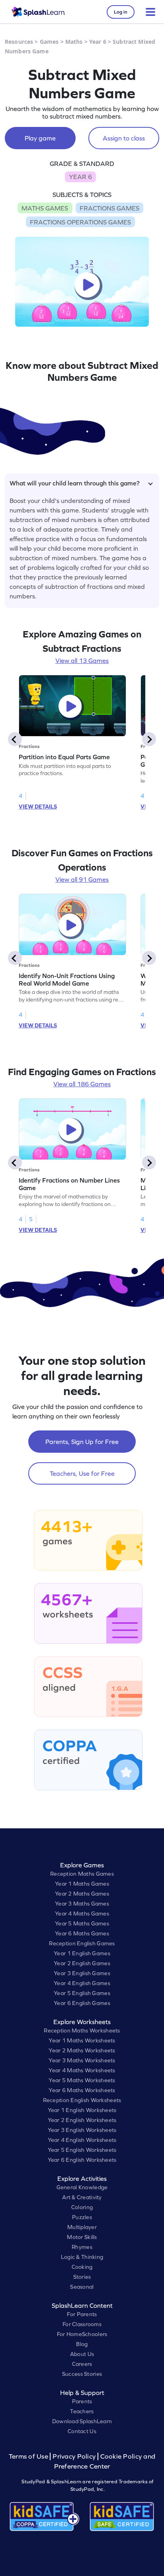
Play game (40, 138)
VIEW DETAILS (38, 807)
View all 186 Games (82, 1084)
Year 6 (98, 42)
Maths (74, 42)
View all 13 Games (82, 661)
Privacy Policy (74, 2456)
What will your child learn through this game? (75, 483)
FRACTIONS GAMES (109, 208)
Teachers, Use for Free (82, 1473)
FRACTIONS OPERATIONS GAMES (80, 222)
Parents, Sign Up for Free (82, 1442)
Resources (19, 42)
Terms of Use (29, 2456)
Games (49, 42)
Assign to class (124, 138)
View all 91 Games (82, 879)
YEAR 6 (80, 177)
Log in (121, 12)
